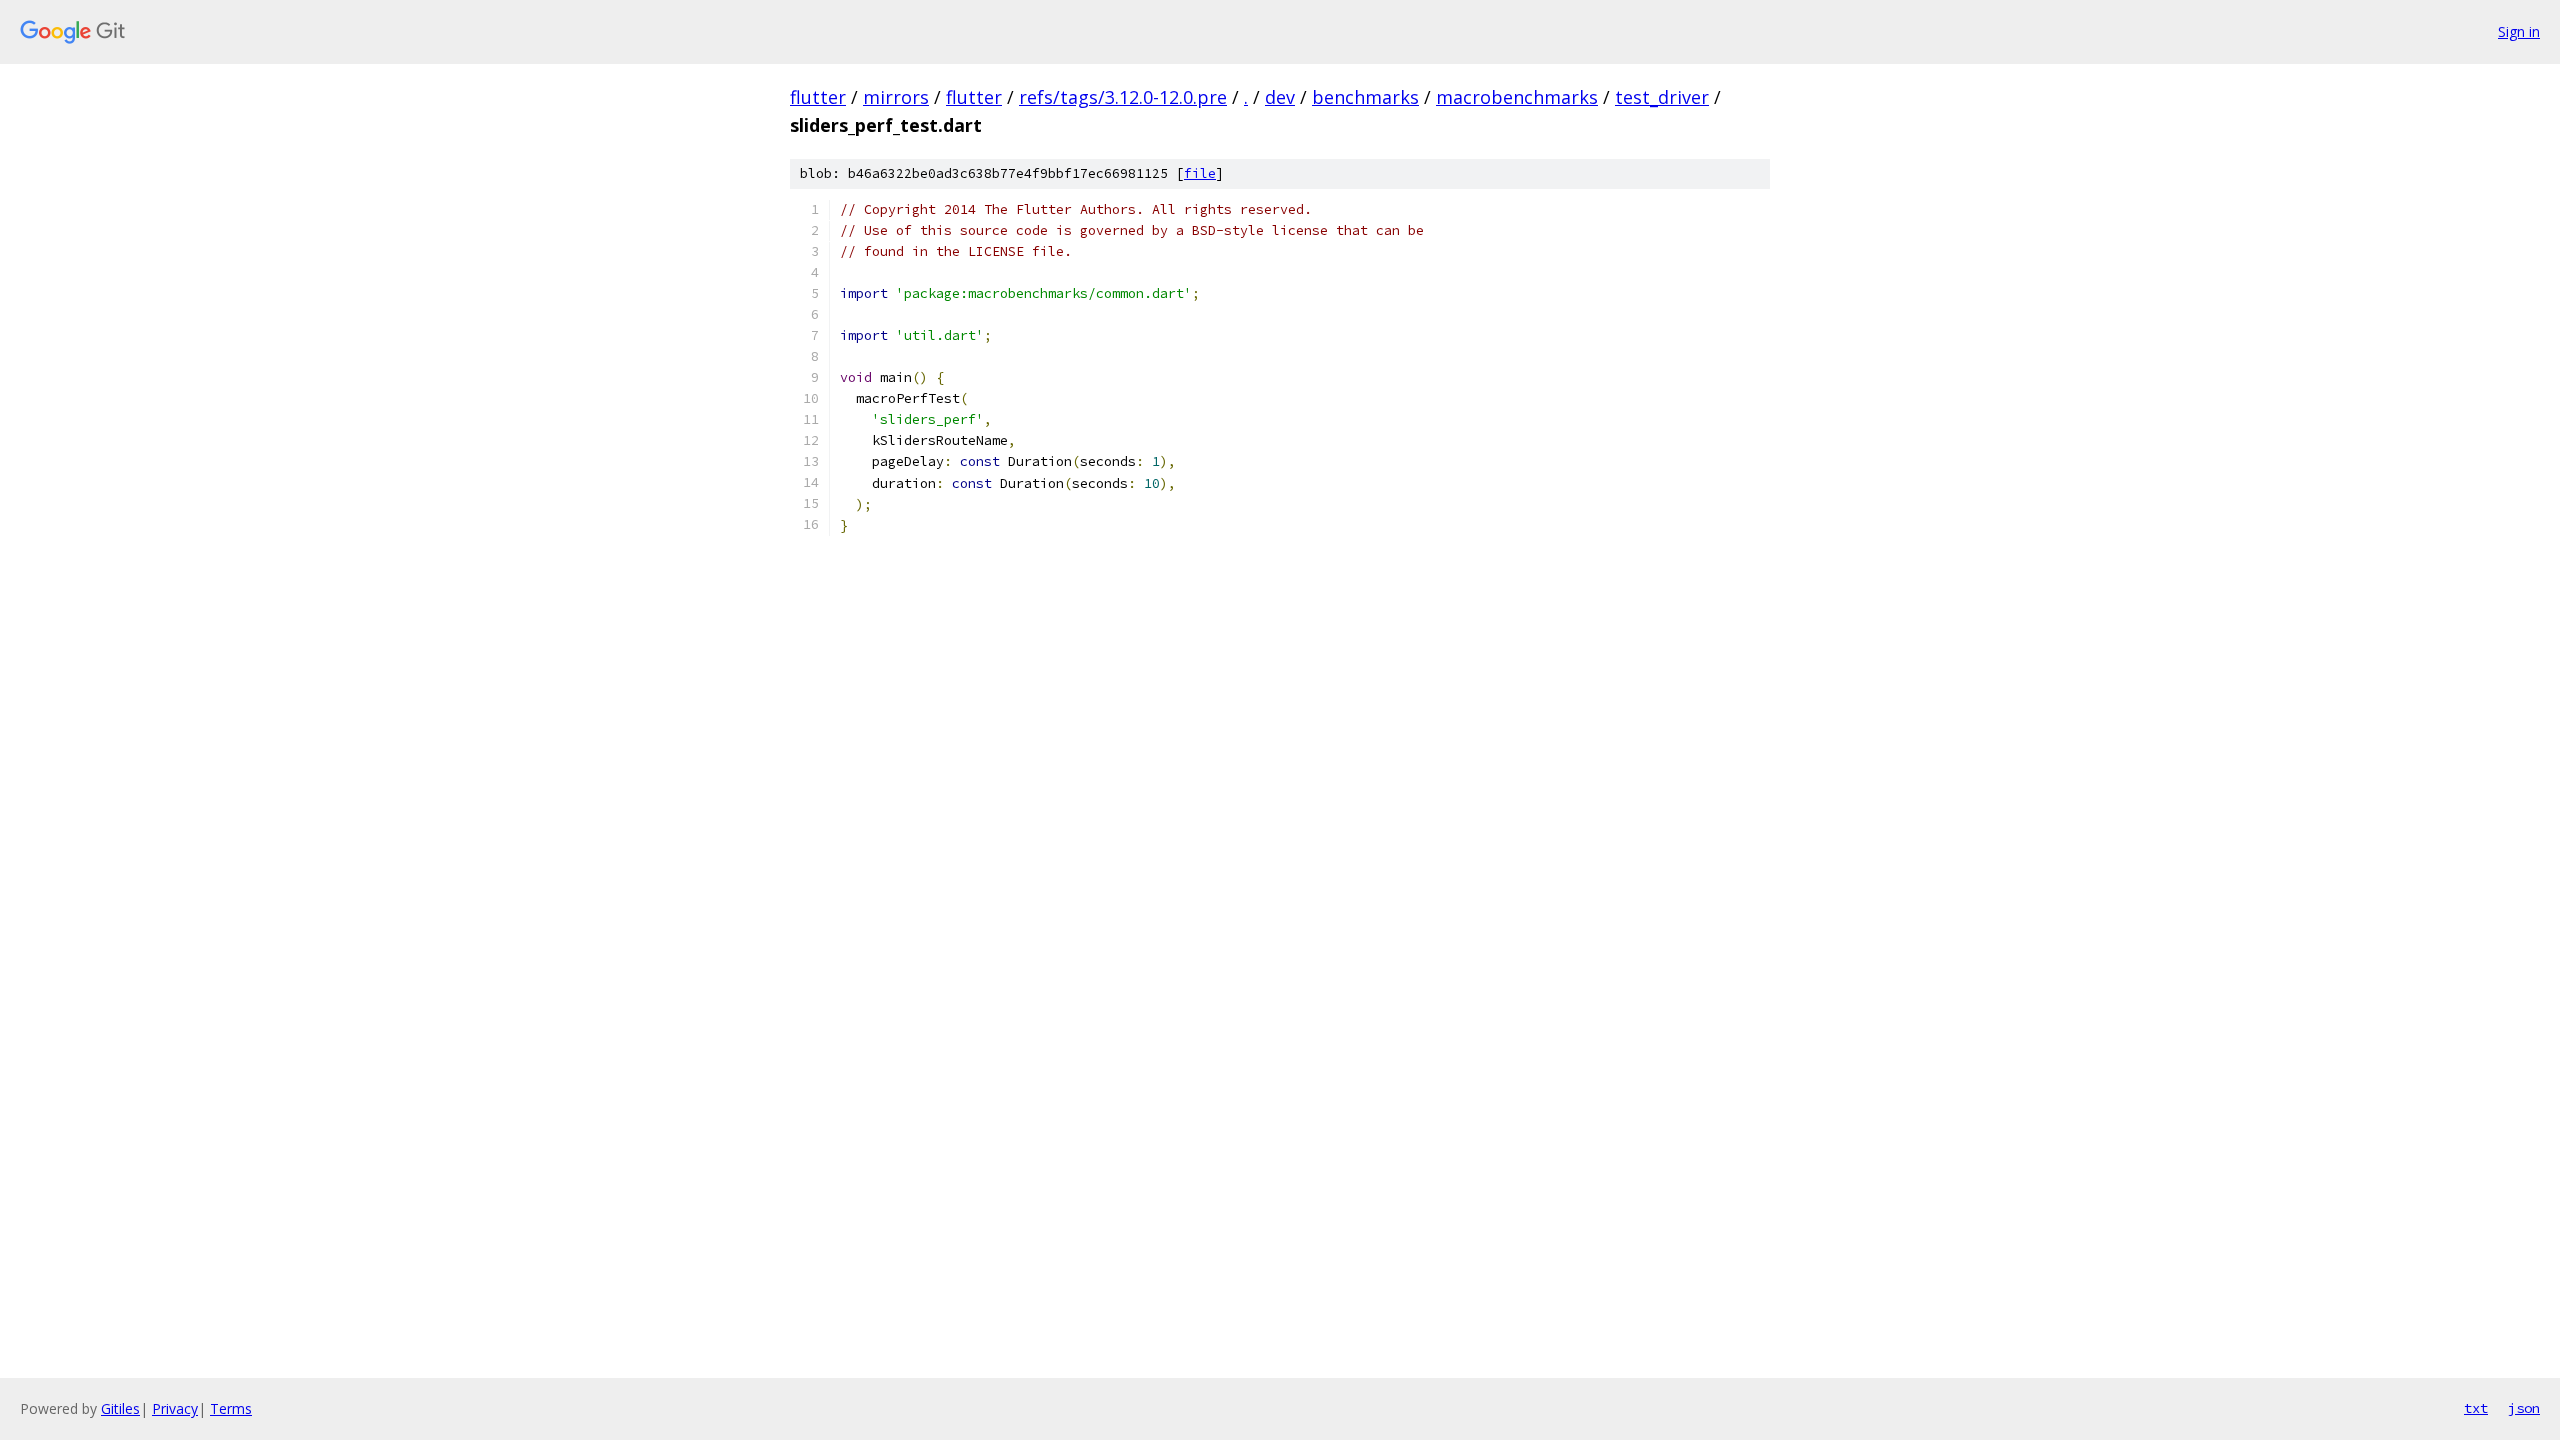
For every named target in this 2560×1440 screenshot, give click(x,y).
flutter (818, 97)
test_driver (1662, 97)
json (2524, 1408)
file (1200, 173)
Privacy (175, 1408)
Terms (231, 1408)
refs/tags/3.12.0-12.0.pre (1123, 97)
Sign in (2519, 31)
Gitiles (120, 1408)
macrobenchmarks (1517, 97)
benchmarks (1365, 97)
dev (1280, 97)
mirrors (896, 97)
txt (2476, 1408)
